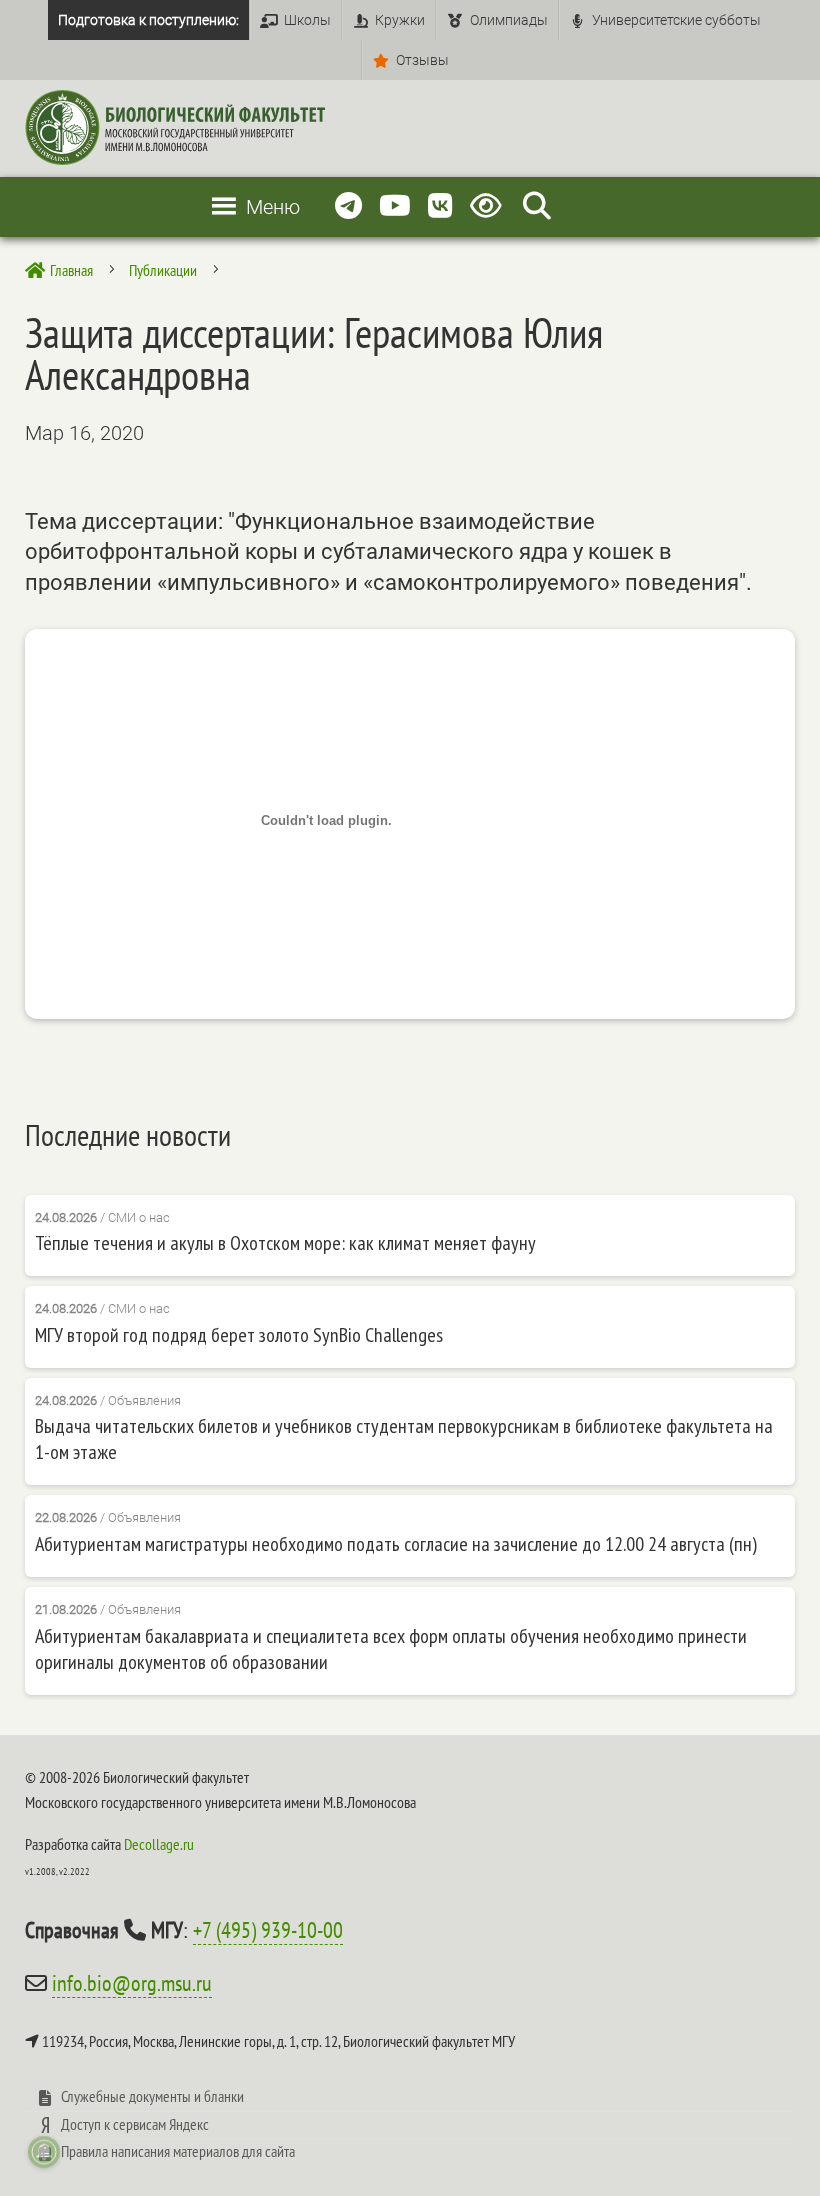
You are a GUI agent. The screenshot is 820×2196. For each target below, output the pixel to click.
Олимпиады (509, 20)
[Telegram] (348, 206)
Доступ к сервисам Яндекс (135, 2124)
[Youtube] (395, 206)
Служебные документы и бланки (152, 2096)
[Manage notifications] (44, 2152)
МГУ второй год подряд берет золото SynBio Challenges (239, 1335)
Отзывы (422, 60)
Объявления (144, 1400)
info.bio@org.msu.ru (132, 1983)
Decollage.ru (159, 1844)
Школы (307, 20)
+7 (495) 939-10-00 (268, 1930)
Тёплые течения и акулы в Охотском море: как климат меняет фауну (285, 1243)
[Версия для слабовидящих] (489, 206)
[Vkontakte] (440, 206)
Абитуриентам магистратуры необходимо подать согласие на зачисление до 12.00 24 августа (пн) (396, 1544)
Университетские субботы (676, 20)
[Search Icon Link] (537, 206)
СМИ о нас (139, 1217)
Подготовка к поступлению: (148, 20)
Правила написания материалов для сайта (178, 2151)
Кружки (400, 20)
